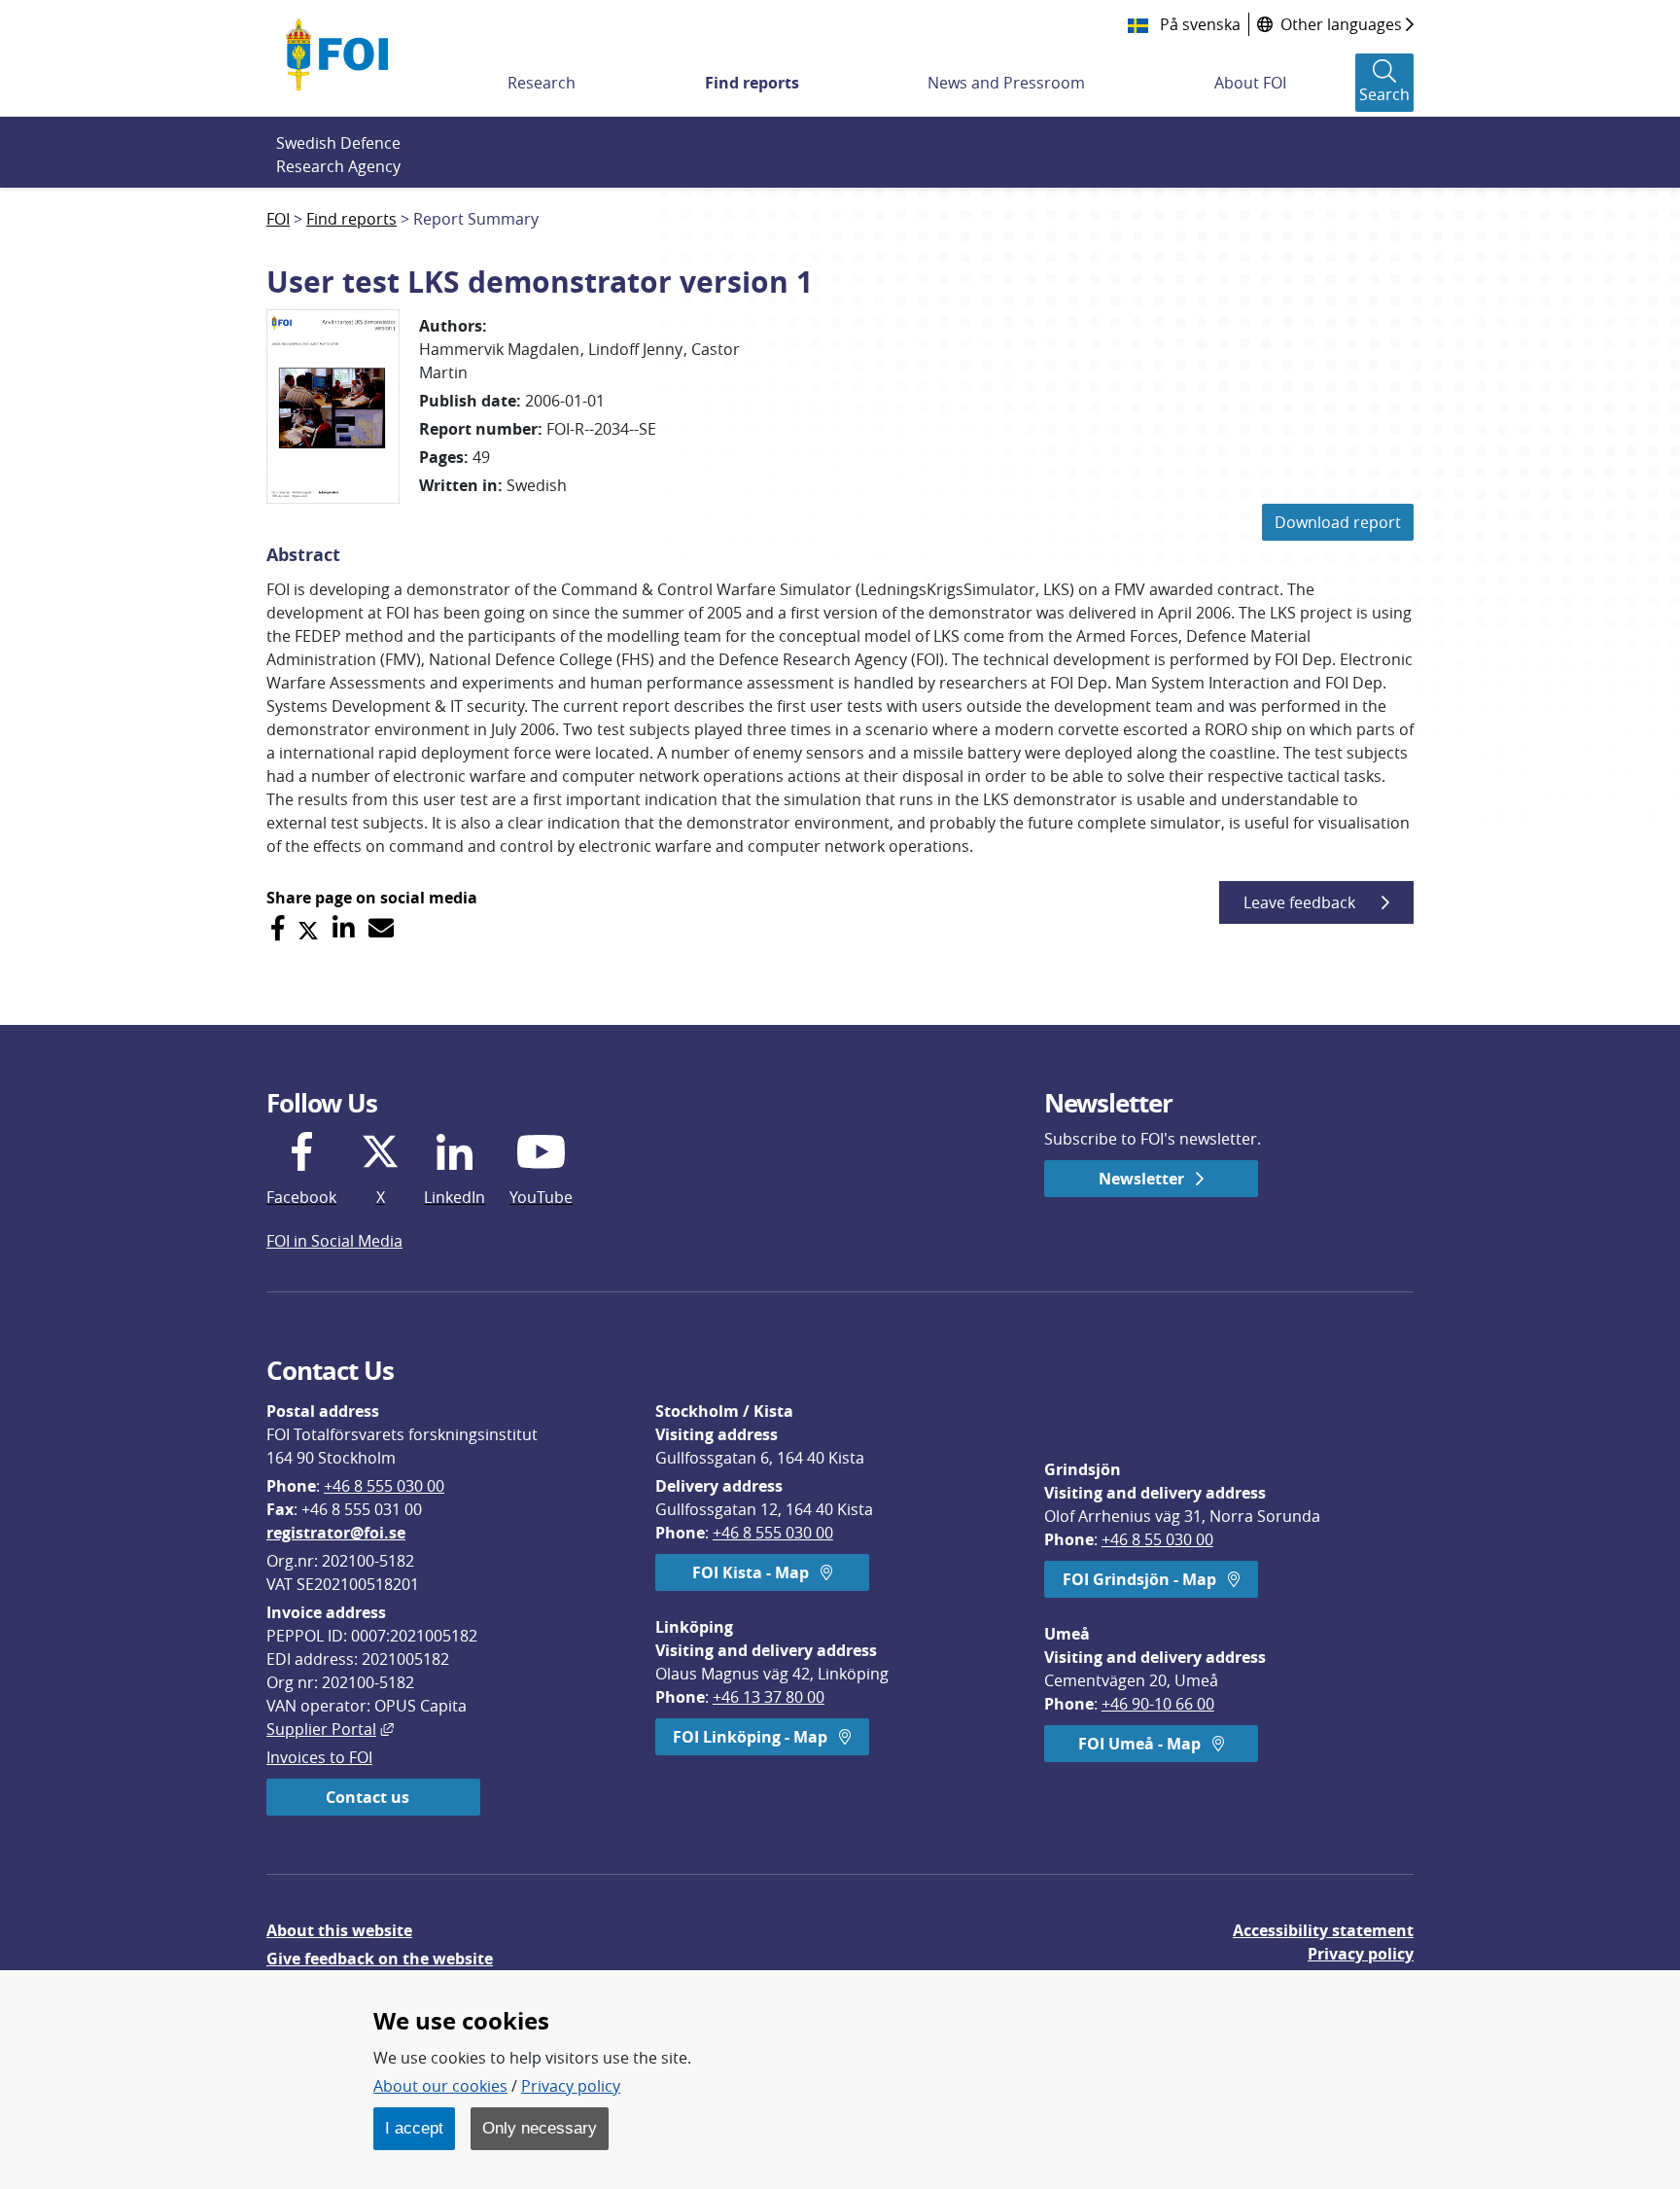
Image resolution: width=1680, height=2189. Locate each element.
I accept (414, 2128)
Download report (1338, 522)
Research (542, 83)
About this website (339, 1930)
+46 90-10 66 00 (1158, 1704)
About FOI (1250, 83)
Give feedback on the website (380, 1959)
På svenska (1198, 24)
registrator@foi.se (336, 1533)
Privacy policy (1361, 1954)
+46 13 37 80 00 (769, 1697)
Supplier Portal (330, 1729)
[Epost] (381, 928)
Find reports (752, 83)
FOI (278, 219)
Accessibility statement (1323, 1930)
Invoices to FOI (319, 1757)
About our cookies (440, 2086)
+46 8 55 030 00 (1157, 1539)
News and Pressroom (1006, 83)
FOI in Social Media (334, 1241)
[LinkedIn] (344, 928)
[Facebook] (278, 928)
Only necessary (540, 2128)
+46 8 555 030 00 (384, 1486)
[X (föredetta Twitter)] (308, 928)
